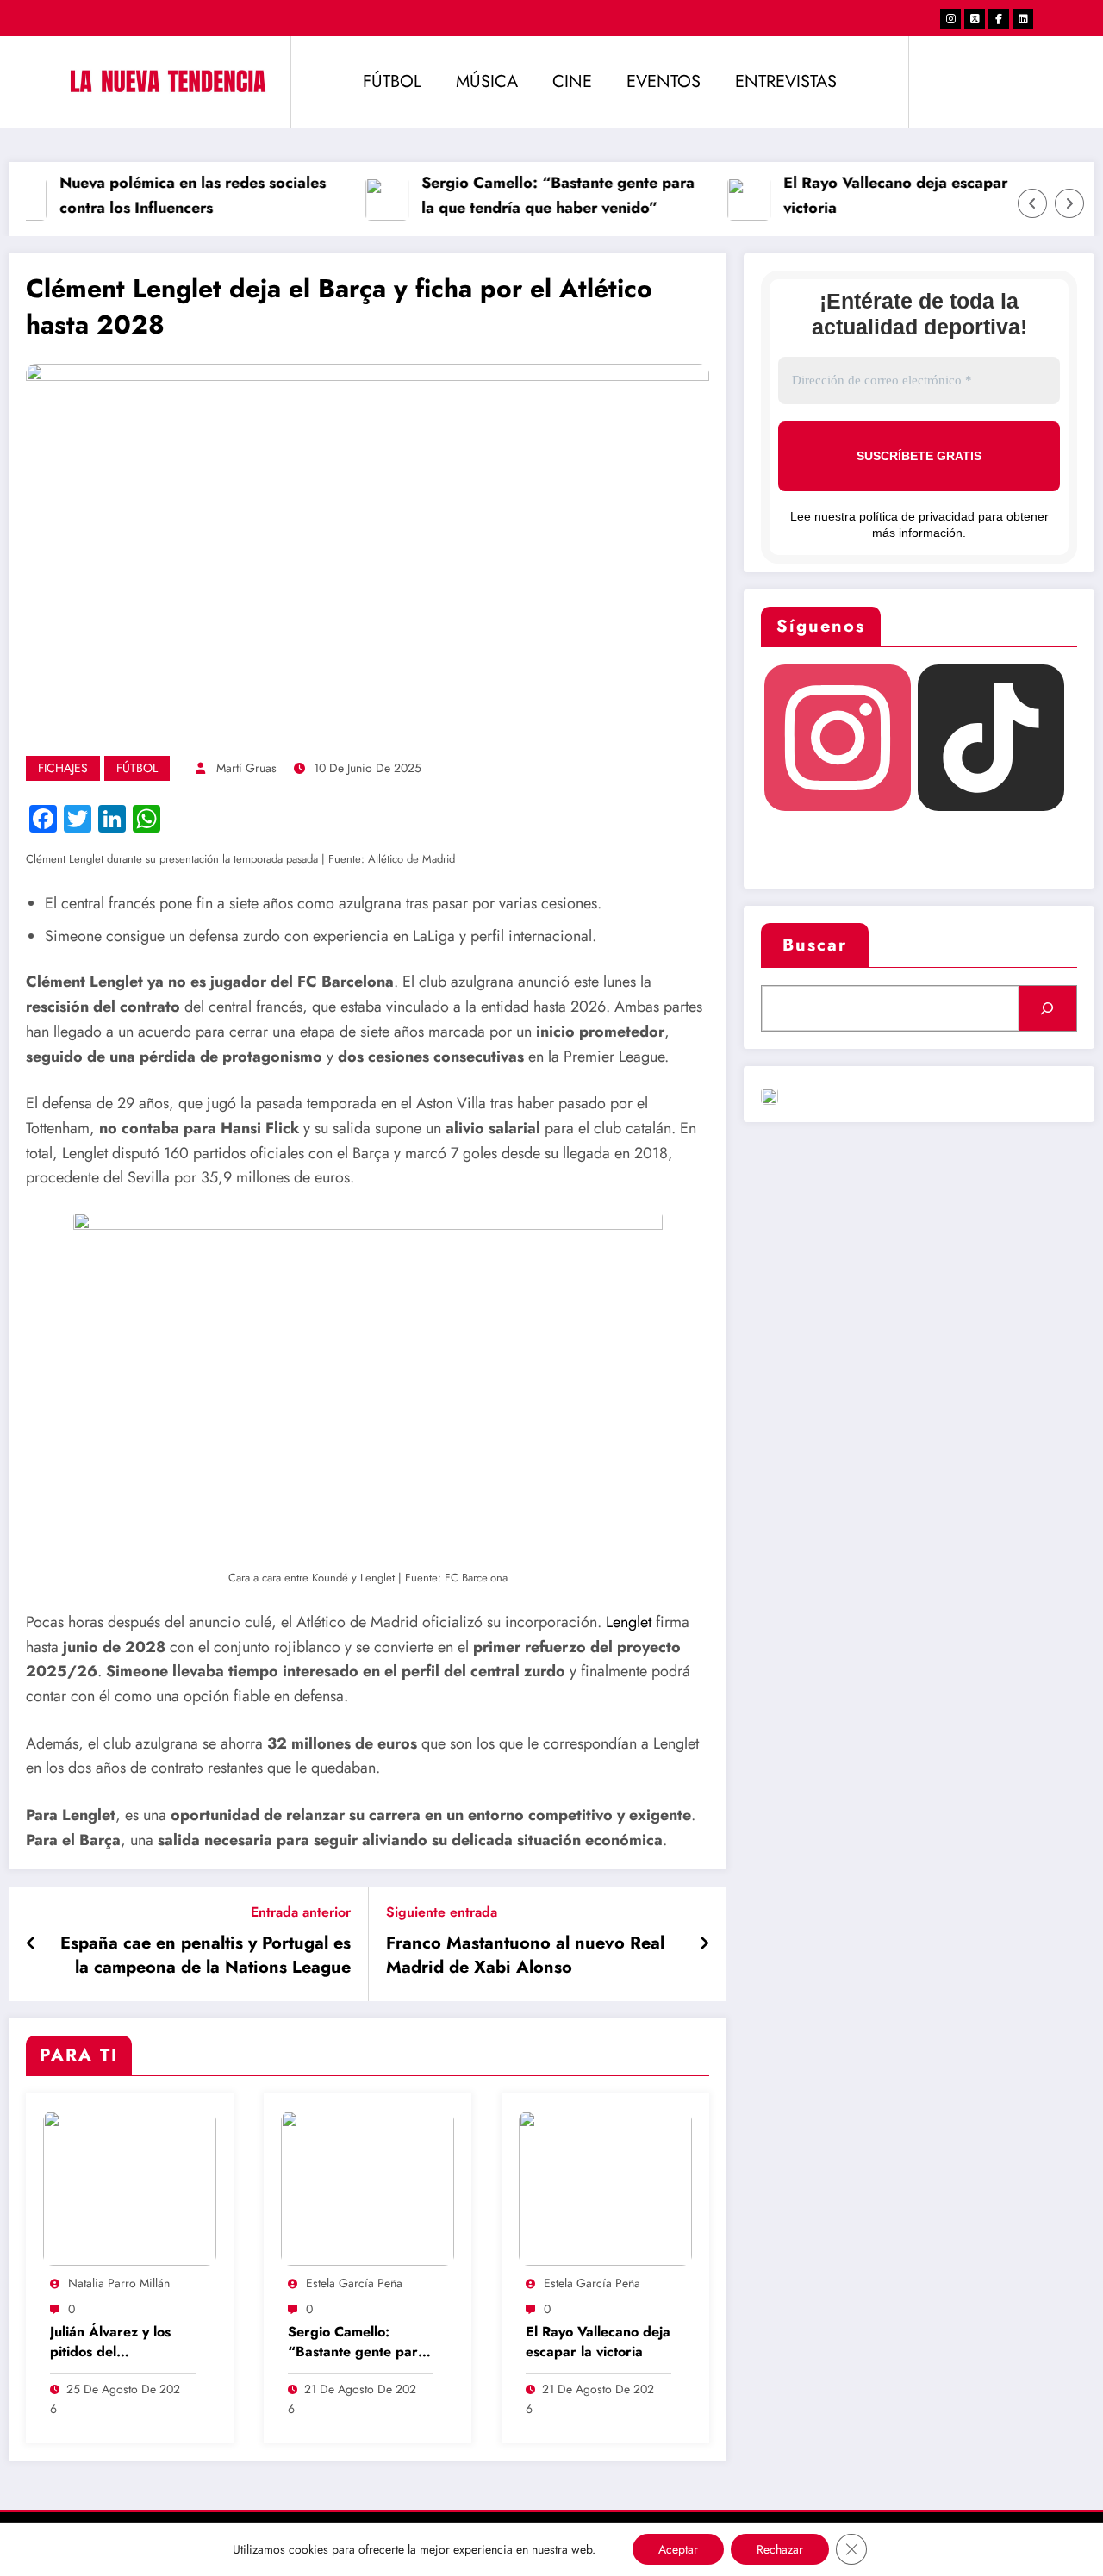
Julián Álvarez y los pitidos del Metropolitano (110, 2343)
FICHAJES (63, 768)
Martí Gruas (246, 768)
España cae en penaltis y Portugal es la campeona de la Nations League (206, 1955)
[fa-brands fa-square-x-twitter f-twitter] (975, 19)
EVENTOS (664, 81)
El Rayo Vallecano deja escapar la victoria (888, 195)
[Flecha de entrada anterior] (31, 1944)
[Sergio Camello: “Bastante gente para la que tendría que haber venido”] (368, 2187)
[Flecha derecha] (1069, 203)
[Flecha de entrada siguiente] (704, 1944)
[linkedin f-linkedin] (1023, 19)
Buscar (815, 945)
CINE (572, 81)
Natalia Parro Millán (119, 2283)
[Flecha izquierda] (1032, 203)
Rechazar (780, 2549)
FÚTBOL (392, 81)
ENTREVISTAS (786, 81)
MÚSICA (487, 81)
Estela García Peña (354, 2283)
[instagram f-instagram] (950, 19)
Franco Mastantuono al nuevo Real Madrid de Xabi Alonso (525, 1955)
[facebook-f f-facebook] (999, 19)
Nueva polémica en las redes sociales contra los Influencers (177, 195)
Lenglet (629, 1622)
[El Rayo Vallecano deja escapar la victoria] (605, 2187)
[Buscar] (1047, 1008)
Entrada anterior (301, 1912)
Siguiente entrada (442, 1912)
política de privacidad (917, 516)
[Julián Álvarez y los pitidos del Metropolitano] (130, 2187)
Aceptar (678, 2549)
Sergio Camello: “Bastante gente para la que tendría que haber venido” (542, 195)
